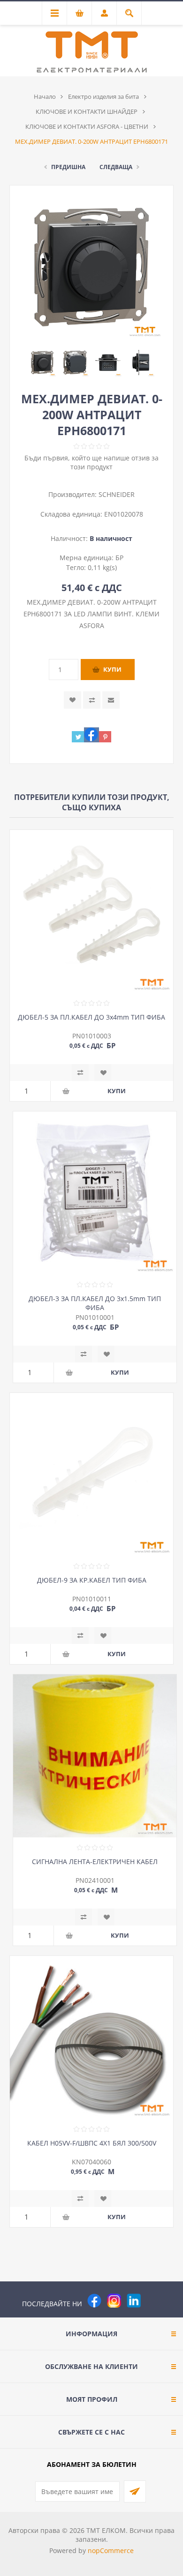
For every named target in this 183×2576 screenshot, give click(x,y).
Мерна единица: (88, 558)
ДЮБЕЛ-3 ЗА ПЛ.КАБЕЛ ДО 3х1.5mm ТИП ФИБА (95, 1303)
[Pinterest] (153, 2301)
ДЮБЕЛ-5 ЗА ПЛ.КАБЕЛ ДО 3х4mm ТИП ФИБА (91, 1017)
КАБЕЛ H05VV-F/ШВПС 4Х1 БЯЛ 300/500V (92, 2143)
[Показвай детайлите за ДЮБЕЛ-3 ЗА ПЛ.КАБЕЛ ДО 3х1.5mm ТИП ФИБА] (95, 1193)
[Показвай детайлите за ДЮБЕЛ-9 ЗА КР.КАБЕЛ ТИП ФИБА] (91, 1474)
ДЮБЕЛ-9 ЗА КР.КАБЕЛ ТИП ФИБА (92, 1580)
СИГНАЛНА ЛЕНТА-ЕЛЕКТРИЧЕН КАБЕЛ (95, 1862)
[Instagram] (114, 2301)
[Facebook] (94, 2301)
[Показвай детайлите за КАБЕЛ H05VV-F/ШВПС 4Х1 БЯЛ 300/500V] (91, 2037)
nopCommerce (111, 2550)
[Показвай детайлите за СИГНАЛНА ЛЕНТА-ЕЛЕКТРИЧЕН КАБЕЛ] (95, 1756)
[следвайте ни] (134, 2301)
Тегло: (77, 567)
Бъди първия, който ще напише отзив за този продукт (91, 462)
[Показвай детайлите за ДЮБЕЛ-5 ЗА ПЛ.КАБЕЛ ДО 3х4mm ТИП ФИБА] (91, 911)
